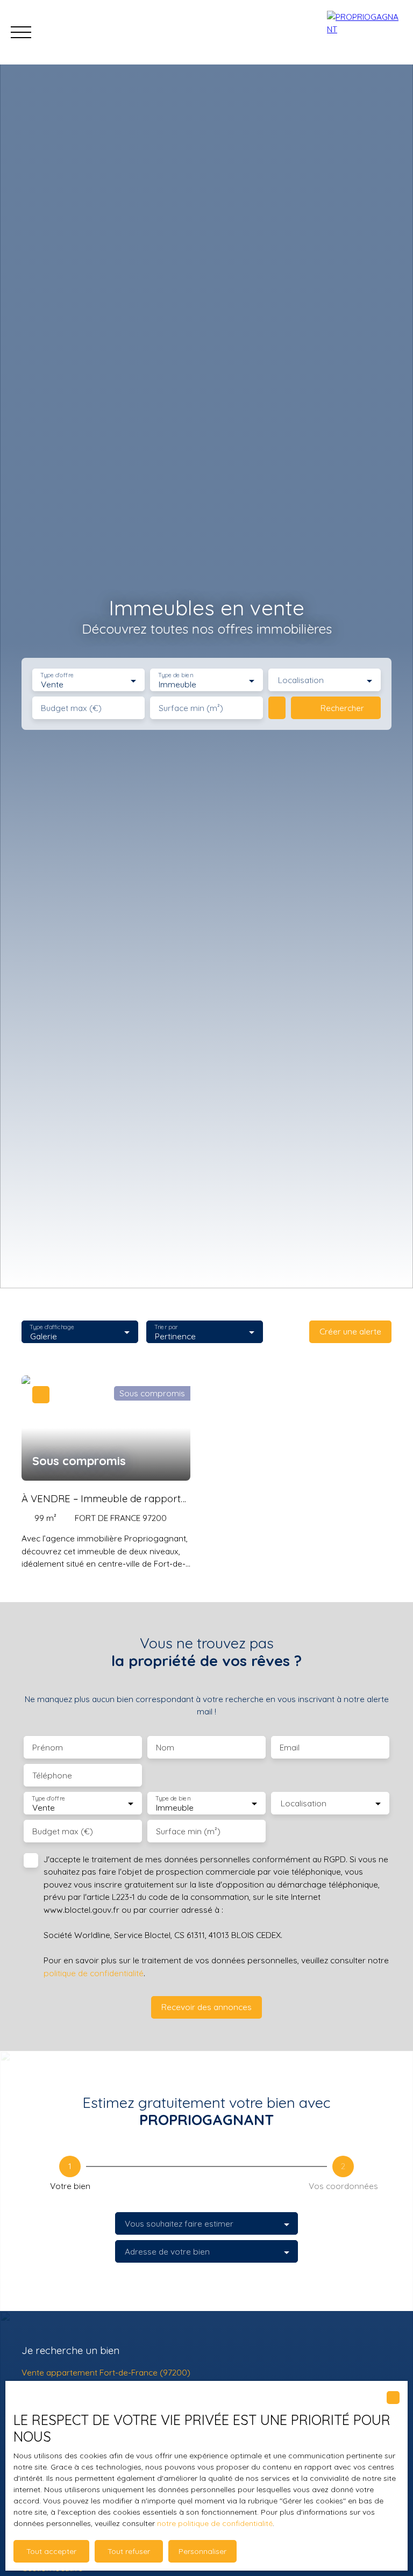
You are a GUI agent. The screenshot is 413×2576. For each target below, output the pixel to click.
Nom (165, 1748)
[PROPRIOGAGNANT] (365, 32)
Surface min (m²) (191, 708)
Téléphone (52, 1775)
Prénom (48, 1748)
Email (290, 1748)
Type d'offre (57, 675)
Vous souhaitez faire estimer (179, 2224)
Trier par (166, 1327)
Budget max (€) (71, 708)
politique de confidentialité (94, 1973)
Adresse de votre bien (167, 2252)
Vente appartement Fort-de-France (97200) (106, 2372)
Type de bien (176, 675)
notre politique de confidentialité (215, 2523)
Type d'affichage (52, 1327)
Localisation (301, 680)
